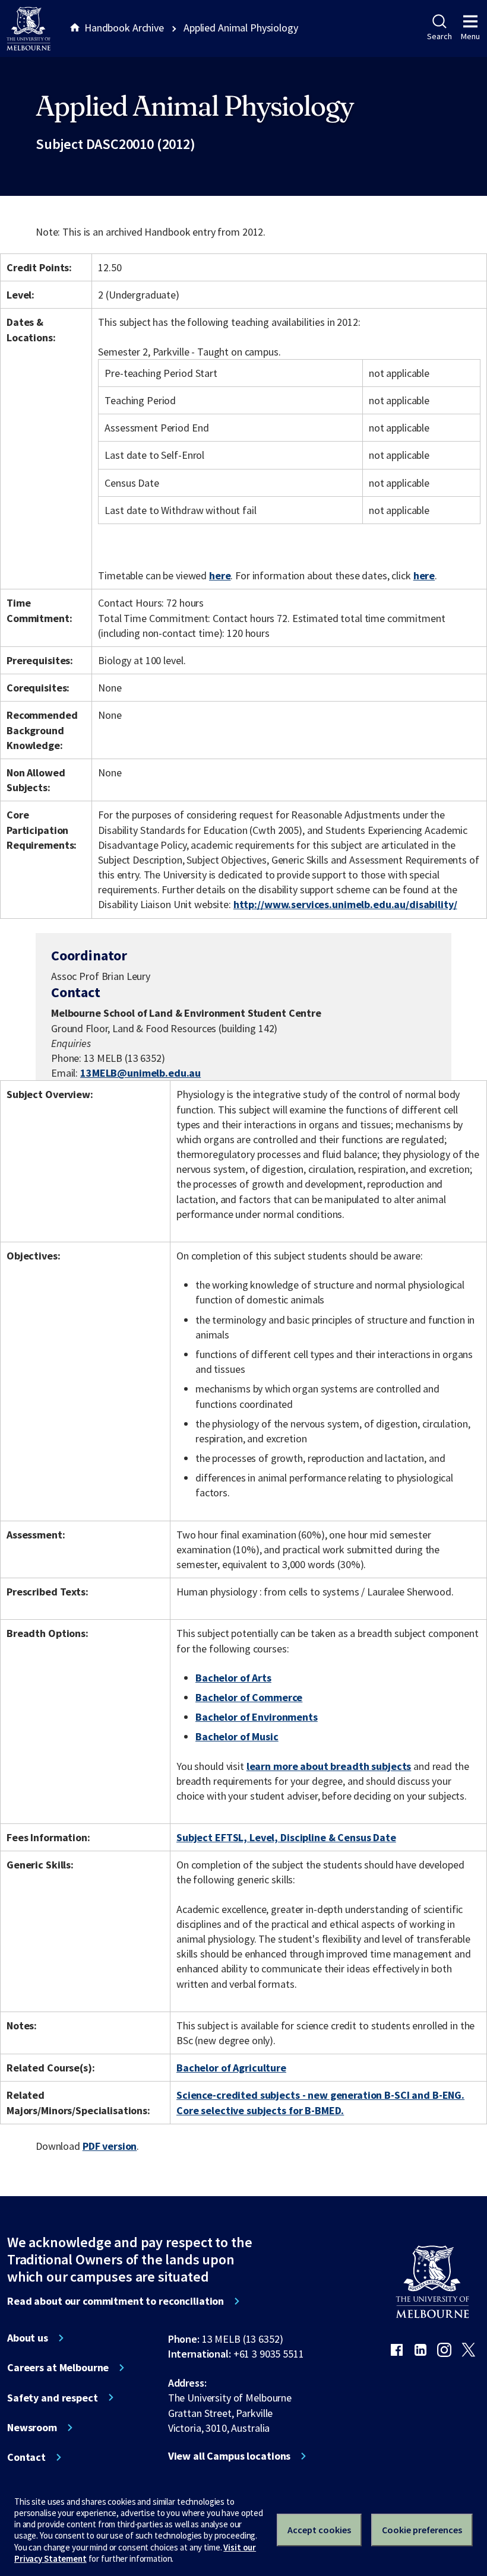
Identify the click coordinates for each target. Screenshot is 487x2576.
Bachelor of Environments (257, 1717)
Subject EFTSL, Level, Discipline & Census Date (286, 1837)
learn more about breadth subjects (329, 1766)
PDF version (110, 2146)
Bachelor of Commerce (249, 1697)
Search (439, 36)
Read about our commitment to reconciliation (116, 2301)
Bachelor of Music (237, 1736)
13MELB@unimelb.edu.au (140, 1073)
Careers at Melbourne (58, 2368)
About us (28, 2338)
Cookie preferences (422, 2530)
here (220, 575)
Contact (26, 2457)
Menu (470, 36)
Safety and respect (53, 2398)
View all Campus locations (230, 2456)
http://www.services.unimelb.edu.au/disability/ (345, 904)
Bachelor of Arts (233, 1678)
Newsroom (32, 2428)
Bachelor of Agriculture (231, 2068)
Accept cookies (319, 2530)
